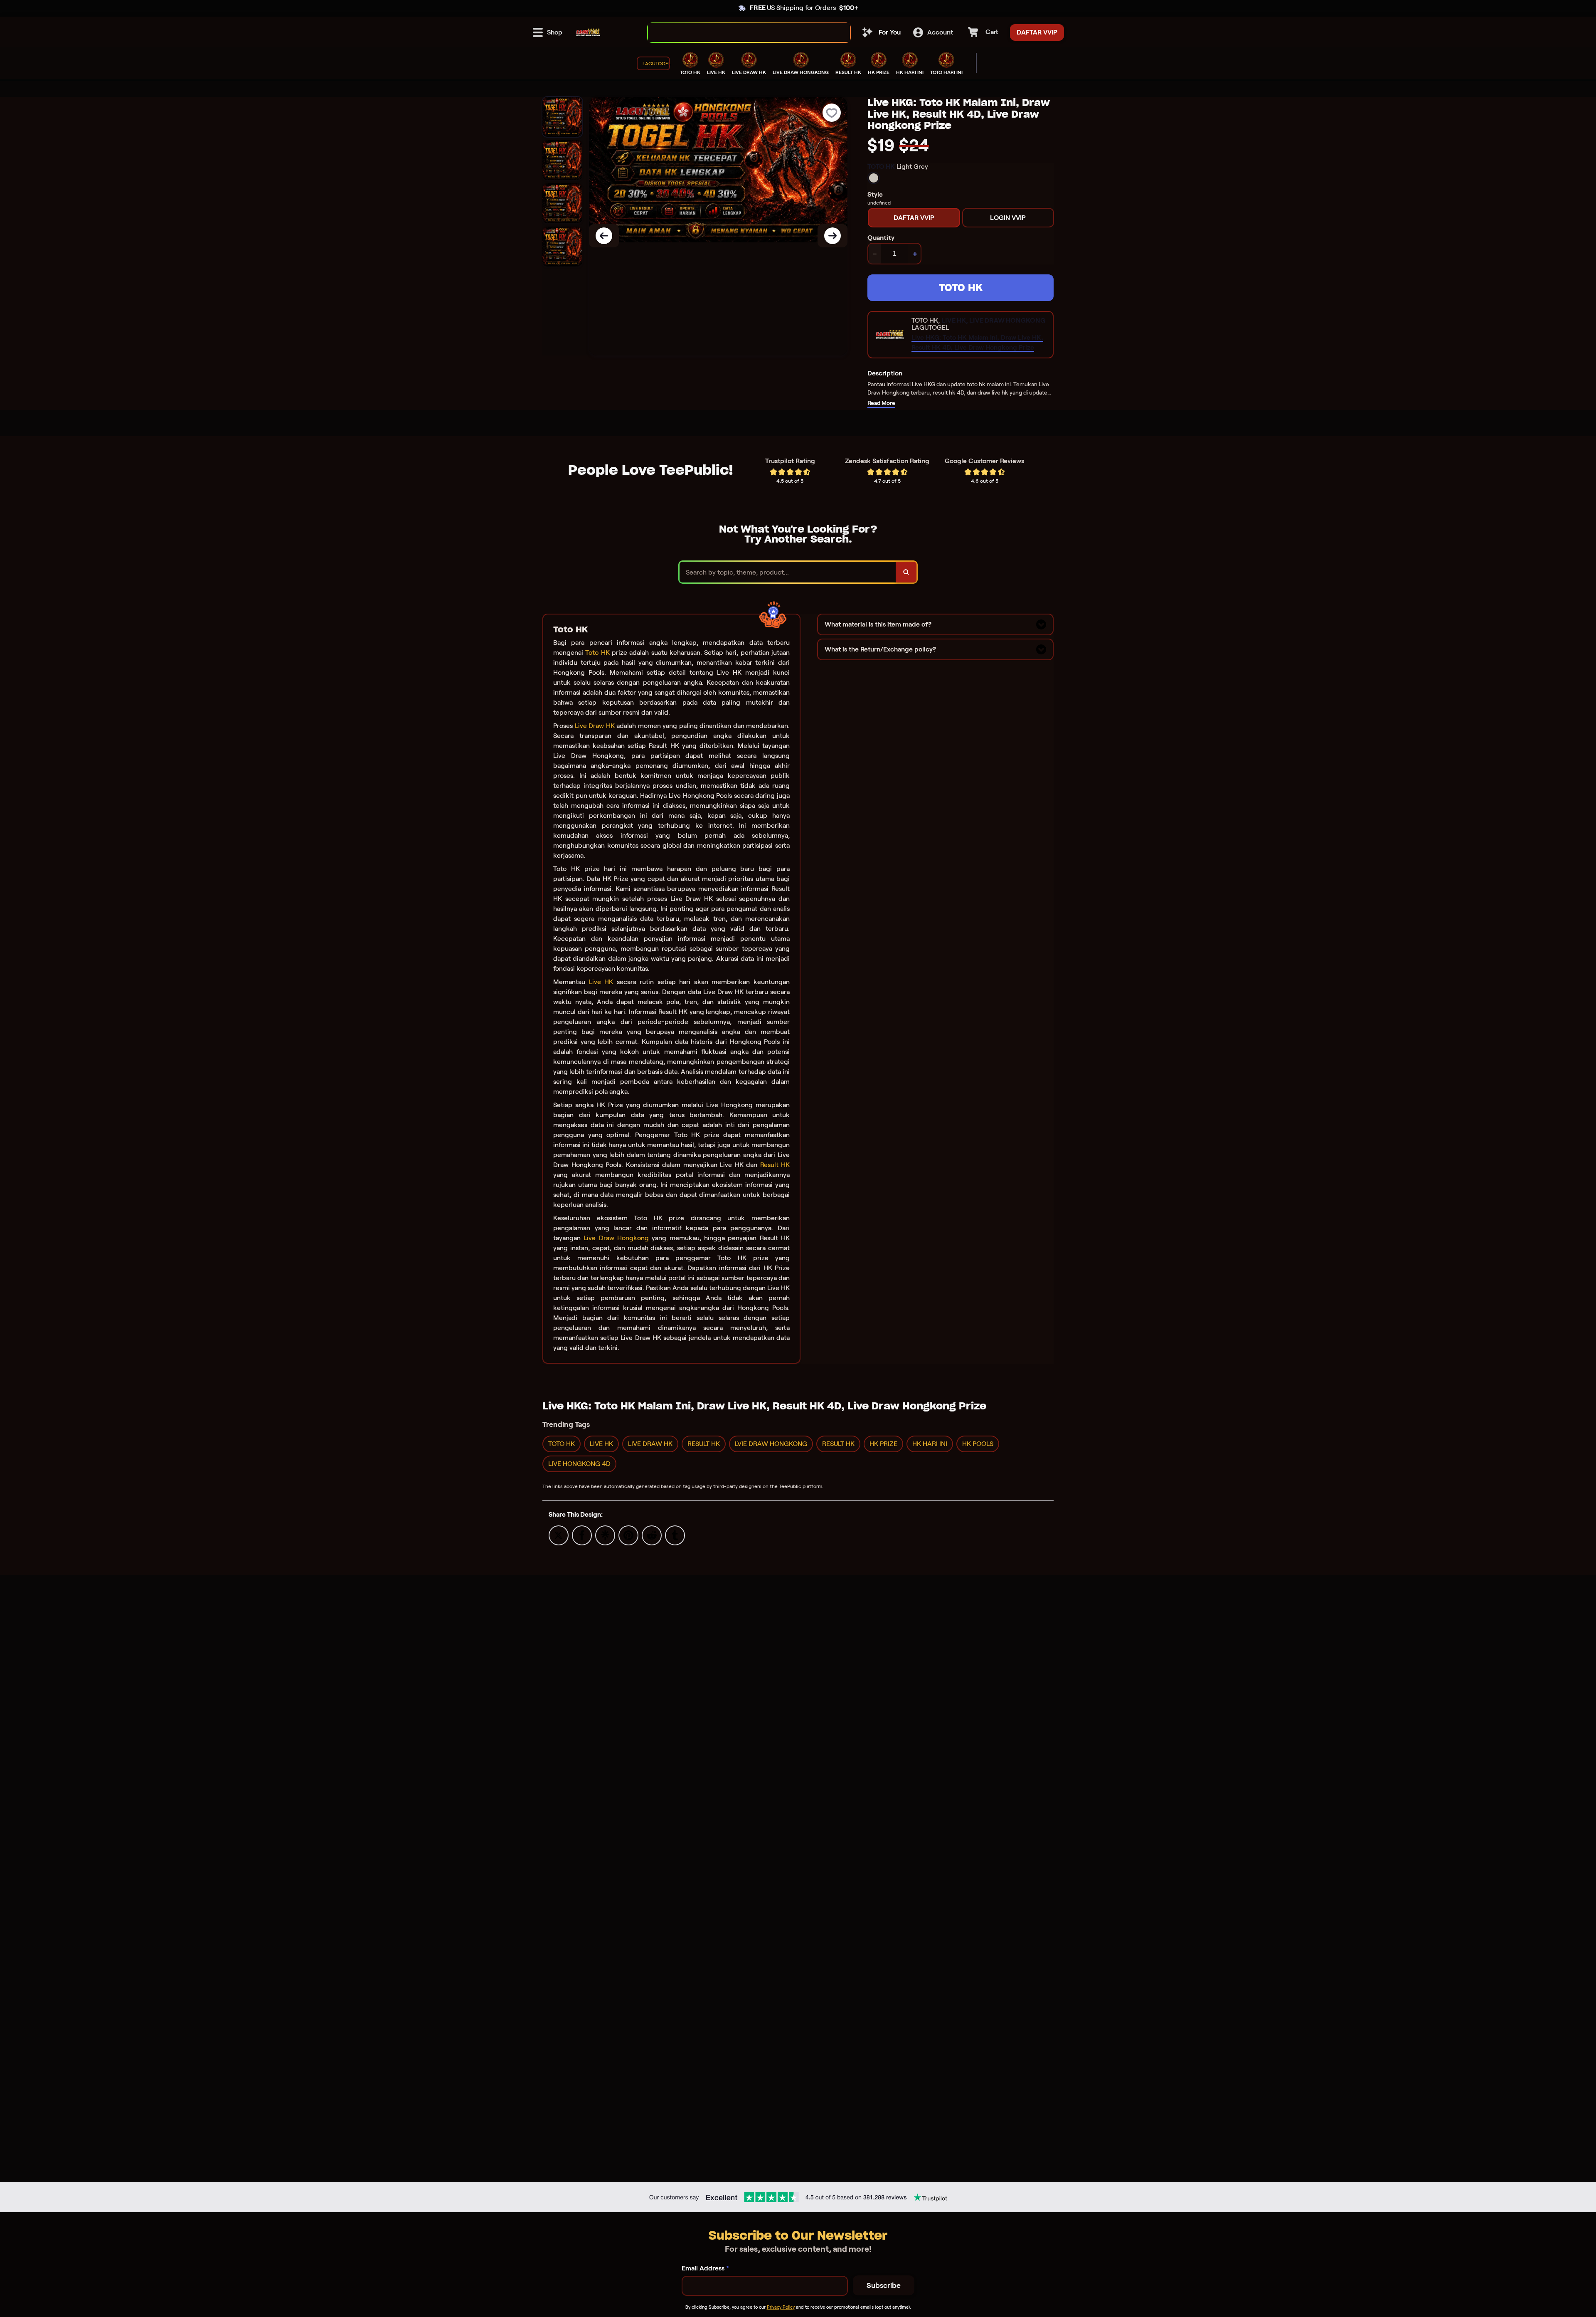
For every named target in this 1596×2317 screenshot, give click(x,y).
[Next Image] (832, 236)
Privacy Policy (781, 2307)
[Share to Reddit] (652, 1535)
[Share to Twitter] (559, 1535)
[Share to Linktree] (605, 1535)
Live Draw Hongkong (616, 1238)
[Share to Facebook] (582, 1535)
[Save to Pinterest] (628, 1535)
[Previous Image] (604, 236)
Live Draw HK (595, 726)
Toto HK (597, 653)
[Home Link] (588, 32)
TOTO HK (961, 287)
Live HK (601, 982)
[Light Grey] (874, 178)
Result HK (775, 1165)
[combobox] (740, 33)
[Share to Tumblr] (675, 1535)
